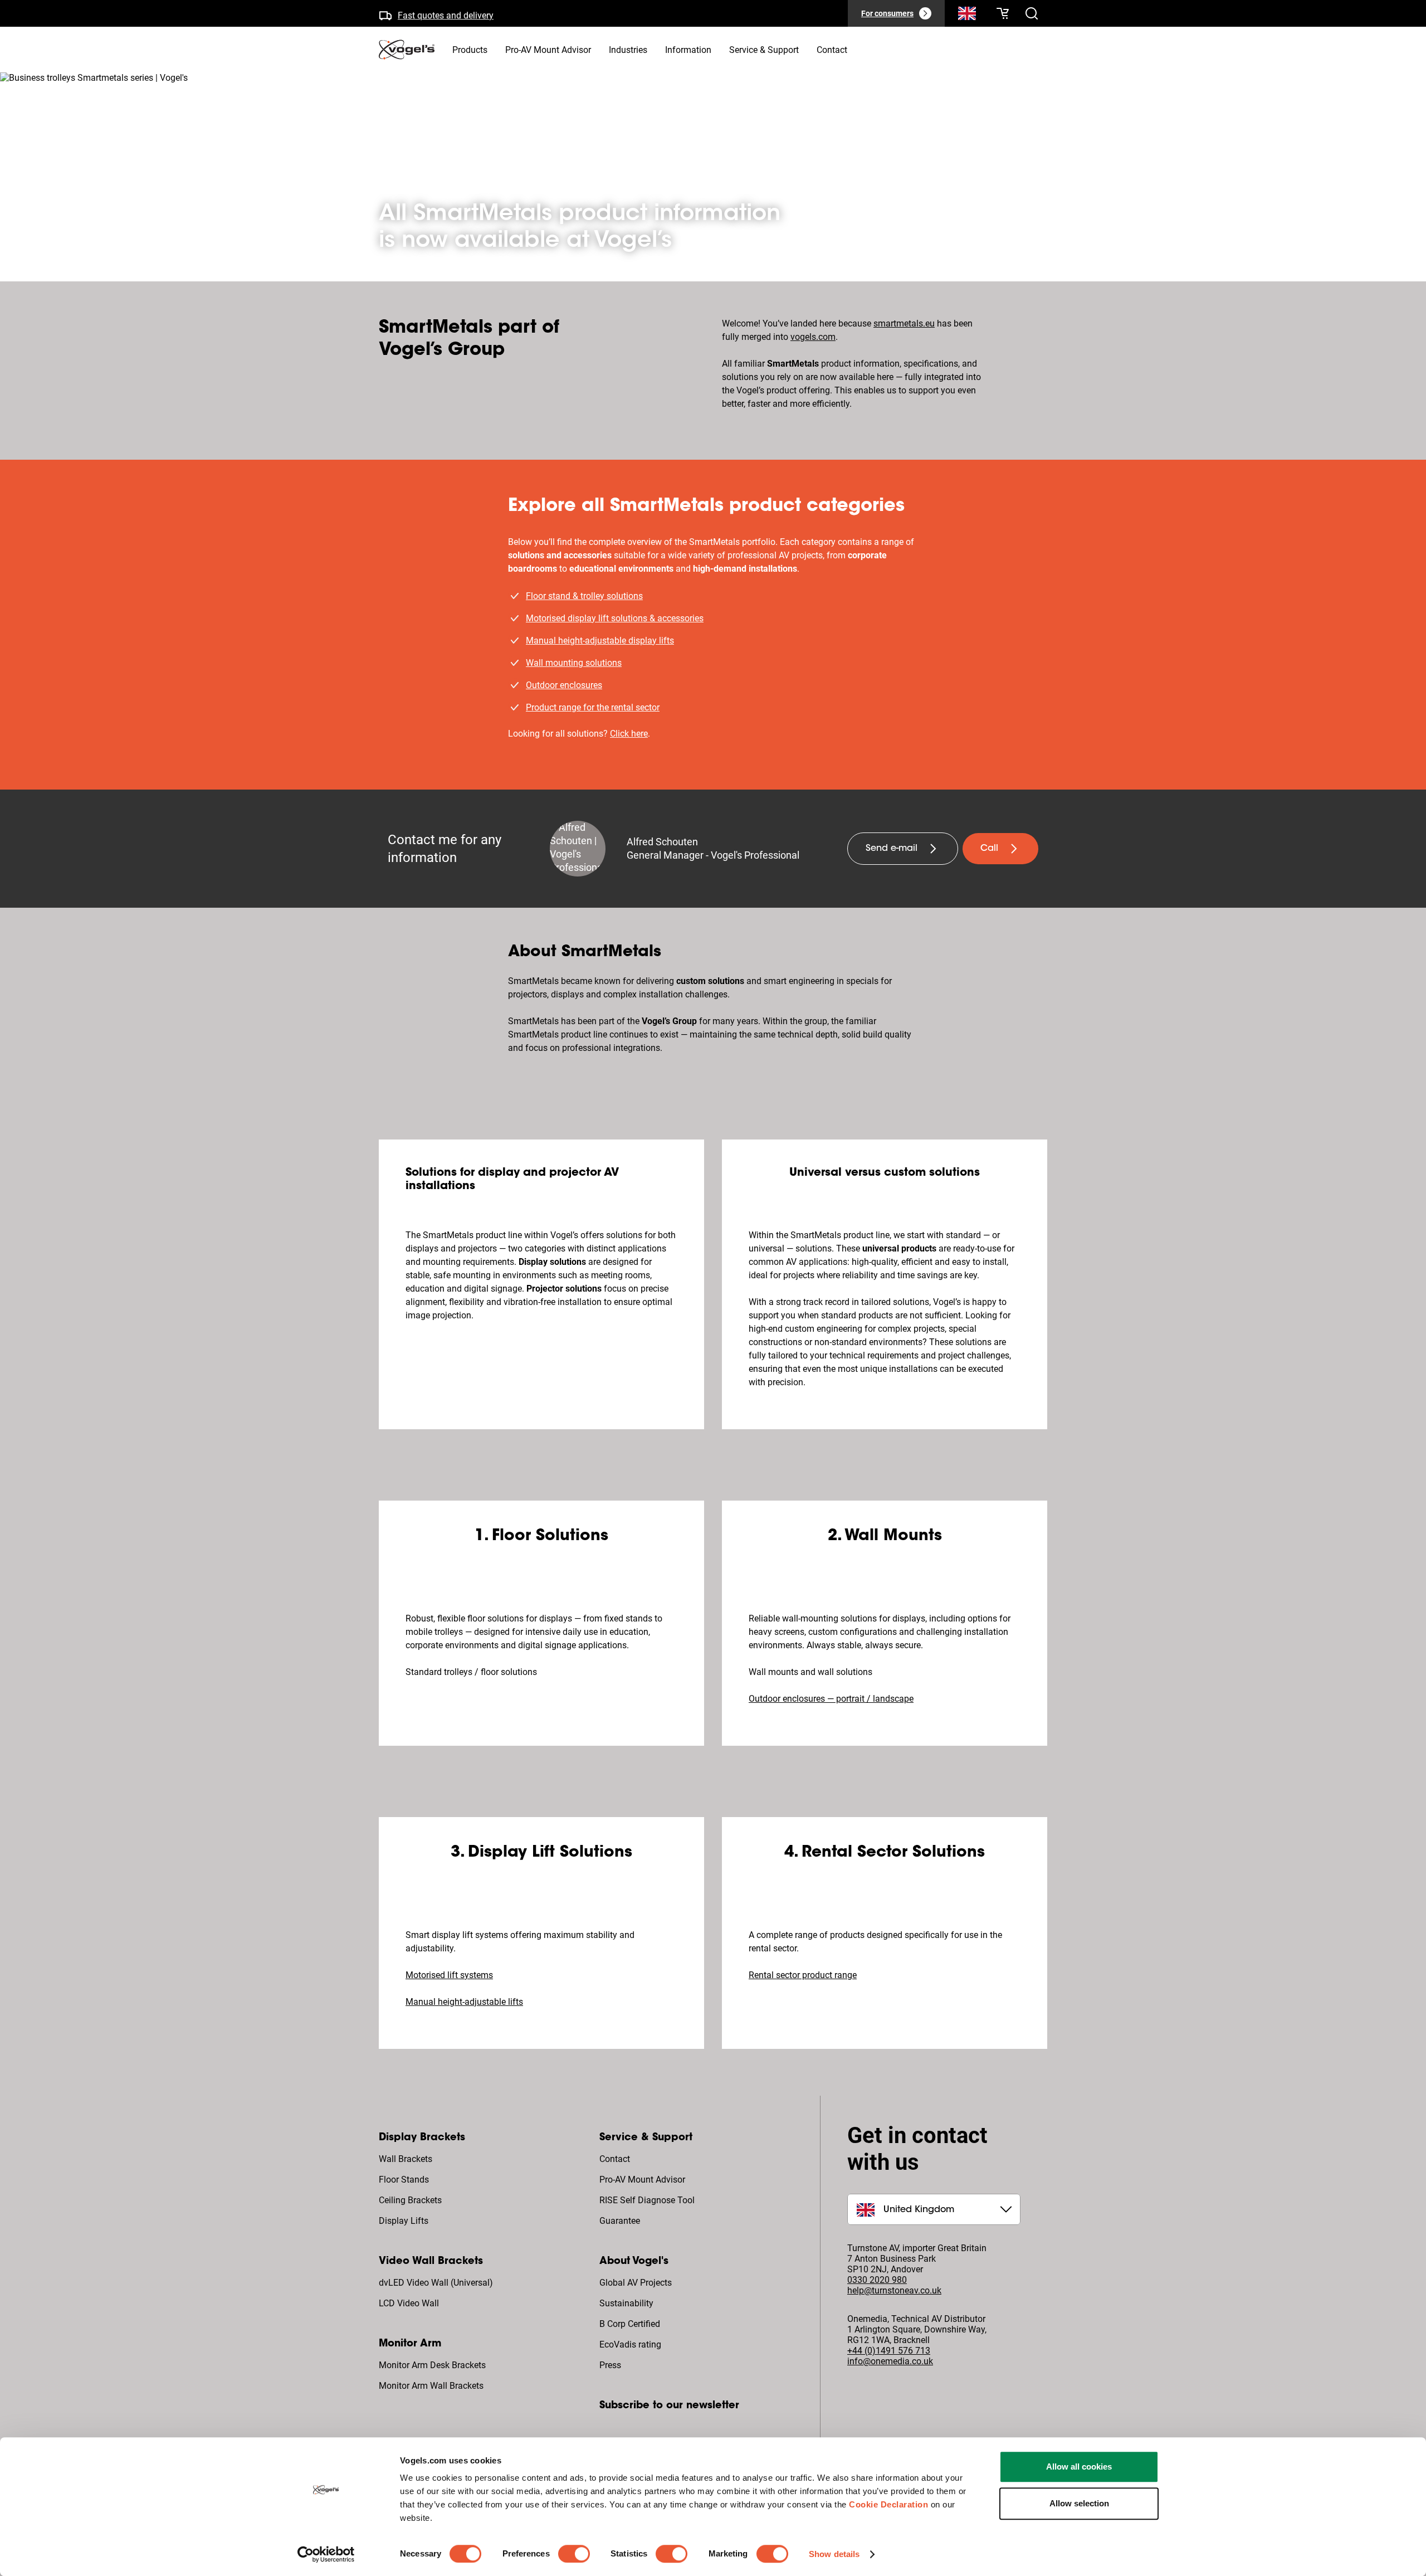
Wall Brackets (406, 2159)
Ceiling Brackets (410, 2200)
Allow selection (1079, 2503)
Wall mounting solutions (574, 663)
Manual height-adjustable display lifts (600, 641)
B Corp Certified (630, 2324)
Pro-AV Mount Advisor (642, 2180)
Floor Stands (404, 2180)
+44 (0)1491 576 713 (889, 2351)
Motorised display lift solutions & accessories (615, 618)
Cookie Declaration (888, 2504)
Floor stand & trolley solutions (584, 596)
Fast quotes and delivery (446, 13)
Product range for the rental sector (593, 707)
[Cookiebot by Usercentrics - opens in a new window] (326, 2554)
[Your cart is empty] (1003, 13)
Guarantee (620, 2221)
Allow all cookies (1079, 2467)
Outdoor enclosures (564, 685)
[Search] (967, 16)
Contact (615, 2159)
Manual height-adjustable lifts (464, 2002)
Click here (629, 734)
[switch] (574, 2554)
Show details (834, 2554)
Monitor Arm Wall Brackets (431, 2386)
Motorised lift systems (449, 1975)
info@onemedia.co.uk (890, 2361)
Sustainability (626, 2303)
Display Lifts (404, 2221)
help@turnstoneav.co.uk (894, 2290)
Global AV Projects (636, 2283)
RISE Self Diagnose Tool (647, 2200)
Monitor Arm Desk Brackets (432, 2365)
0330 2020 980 (877, 2280)
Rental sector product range (803, 1975)
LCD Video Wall (409, 2303)
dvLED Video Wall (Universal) (436, 2283)
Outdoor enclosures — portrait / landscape (831, 1699)
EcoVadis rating (630, 2344)
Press (610, 2365)
